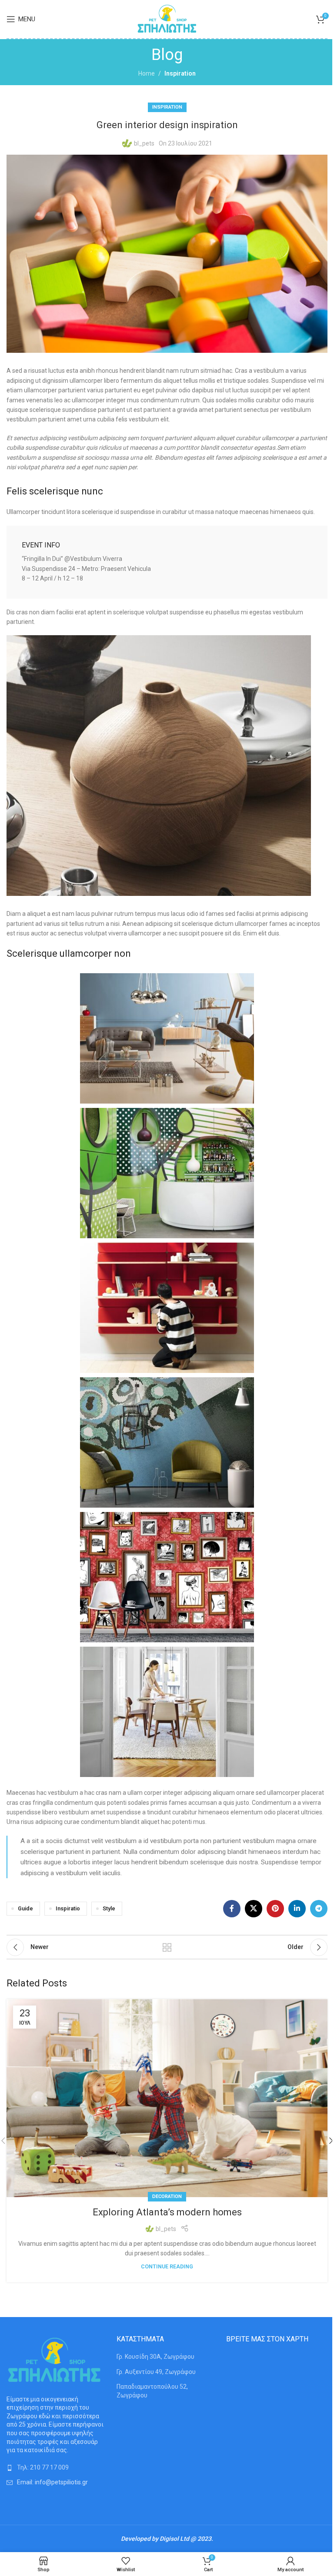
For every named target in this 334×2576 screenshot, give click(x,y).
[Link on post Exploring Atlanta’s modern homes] (167, 2098)
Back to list (167, 1947)
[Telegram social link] (319, 1909)
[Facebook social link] (232, 1909)
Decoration (167, 2196)
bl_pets (144, 143)
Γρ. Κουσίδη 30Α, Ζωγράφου (155, 2357)
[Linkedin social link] (297, 1909)
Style (109, 1908)
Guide (25, 1908)
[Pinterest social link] (275, 1909)
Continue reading (167, 2266)
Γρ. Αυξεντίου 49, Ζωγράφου (156, 2372)
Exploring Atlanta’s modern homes (167, 2212)
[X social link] (254, 1909)
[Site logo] (167, 19)
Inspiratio (68, 1908)
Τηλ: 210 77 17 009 (43, 2467)
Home (147, 73)
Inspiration (180, 73)
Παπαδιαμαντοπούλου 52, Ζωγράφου (152, 2391)
